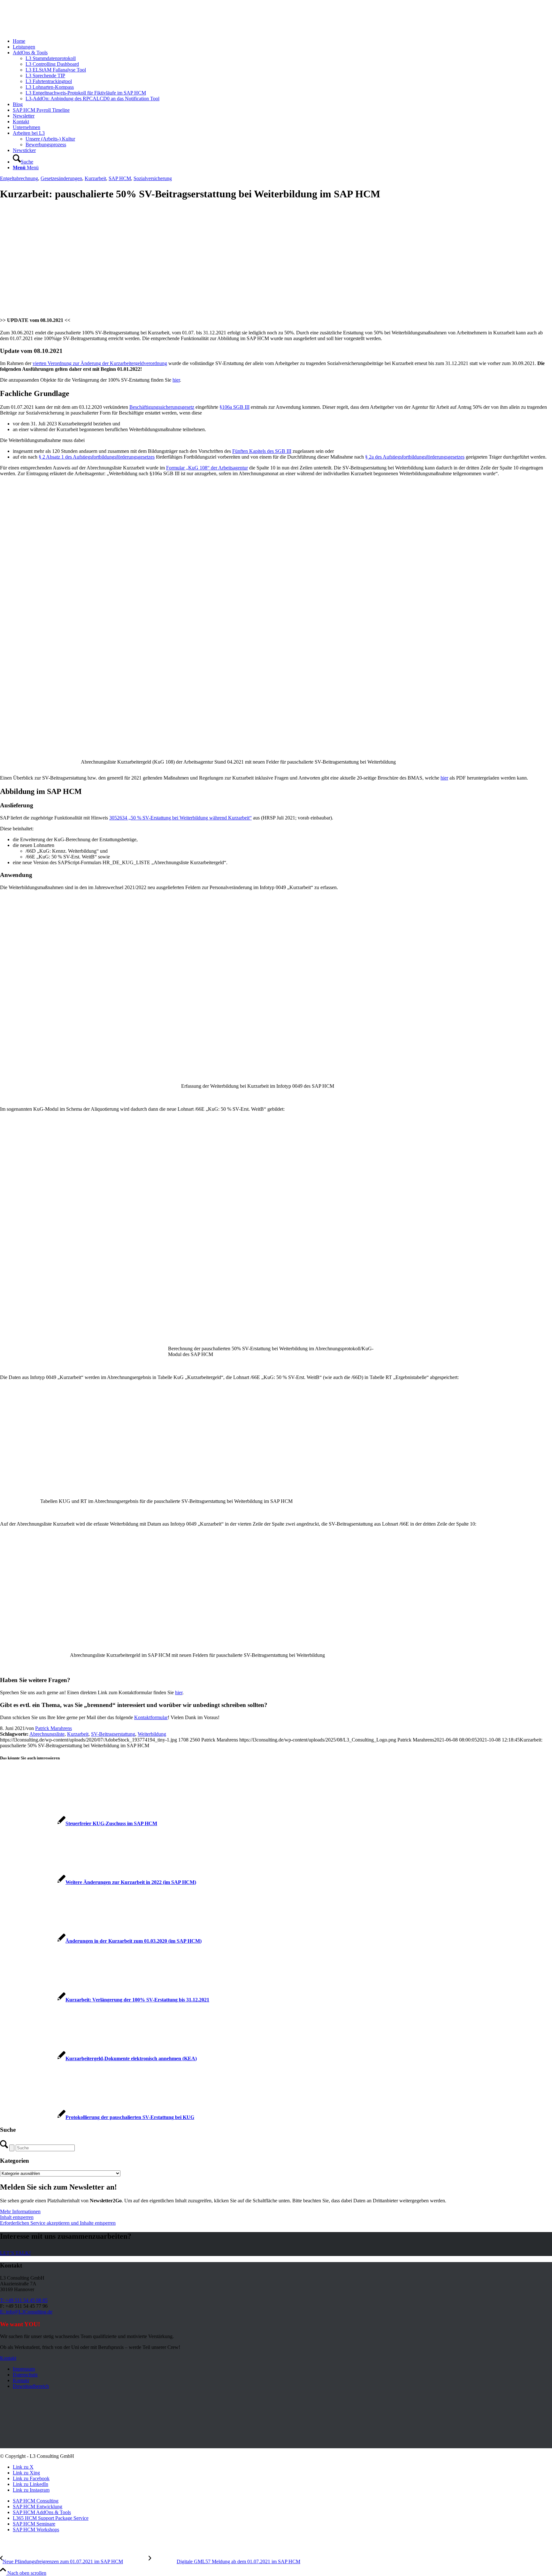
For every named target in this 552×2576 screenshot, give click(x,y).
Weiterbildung (152, 1734)
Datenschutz (25, 2375)
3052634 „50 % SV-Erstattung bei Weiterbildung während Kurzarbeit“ (180, 818)
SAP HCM (120, 178)
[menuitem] (282, 41)
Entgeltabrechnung (19, 178)
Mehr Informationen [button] (20, 2211)
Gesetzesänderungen (61, 178)
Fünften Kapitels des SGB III (262, 451)
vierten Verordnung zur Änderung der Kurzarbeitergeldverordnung (100, 363)
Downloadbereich (31, 2386)
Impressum (24, 2369)
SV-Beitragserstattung (113, 1734)
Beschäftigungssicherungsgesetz (162, 407)
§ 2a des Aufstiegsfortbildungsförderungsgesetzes (415, 457)
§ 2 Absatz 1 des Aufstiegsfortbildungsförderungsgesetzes (97, 457)
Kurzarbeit (95, 178)
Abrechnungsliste (47, 1734)
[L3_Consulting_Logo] (48, 30)
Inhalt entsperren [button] (17, 2217)
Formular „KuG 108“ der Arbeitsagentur (207, 468)
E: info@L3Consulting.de (26, 2312)
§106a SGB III (234, 407)
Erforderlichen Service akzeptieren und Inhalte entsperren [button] (58, 2223)
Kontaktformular (151, 1717)
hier (176, 380)
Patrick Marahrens (54, 1728)
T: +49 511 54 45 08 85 (24, 2300)
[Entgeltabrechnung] (135, 308)
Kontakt (21, 2380)
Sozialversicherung (153, 178)
